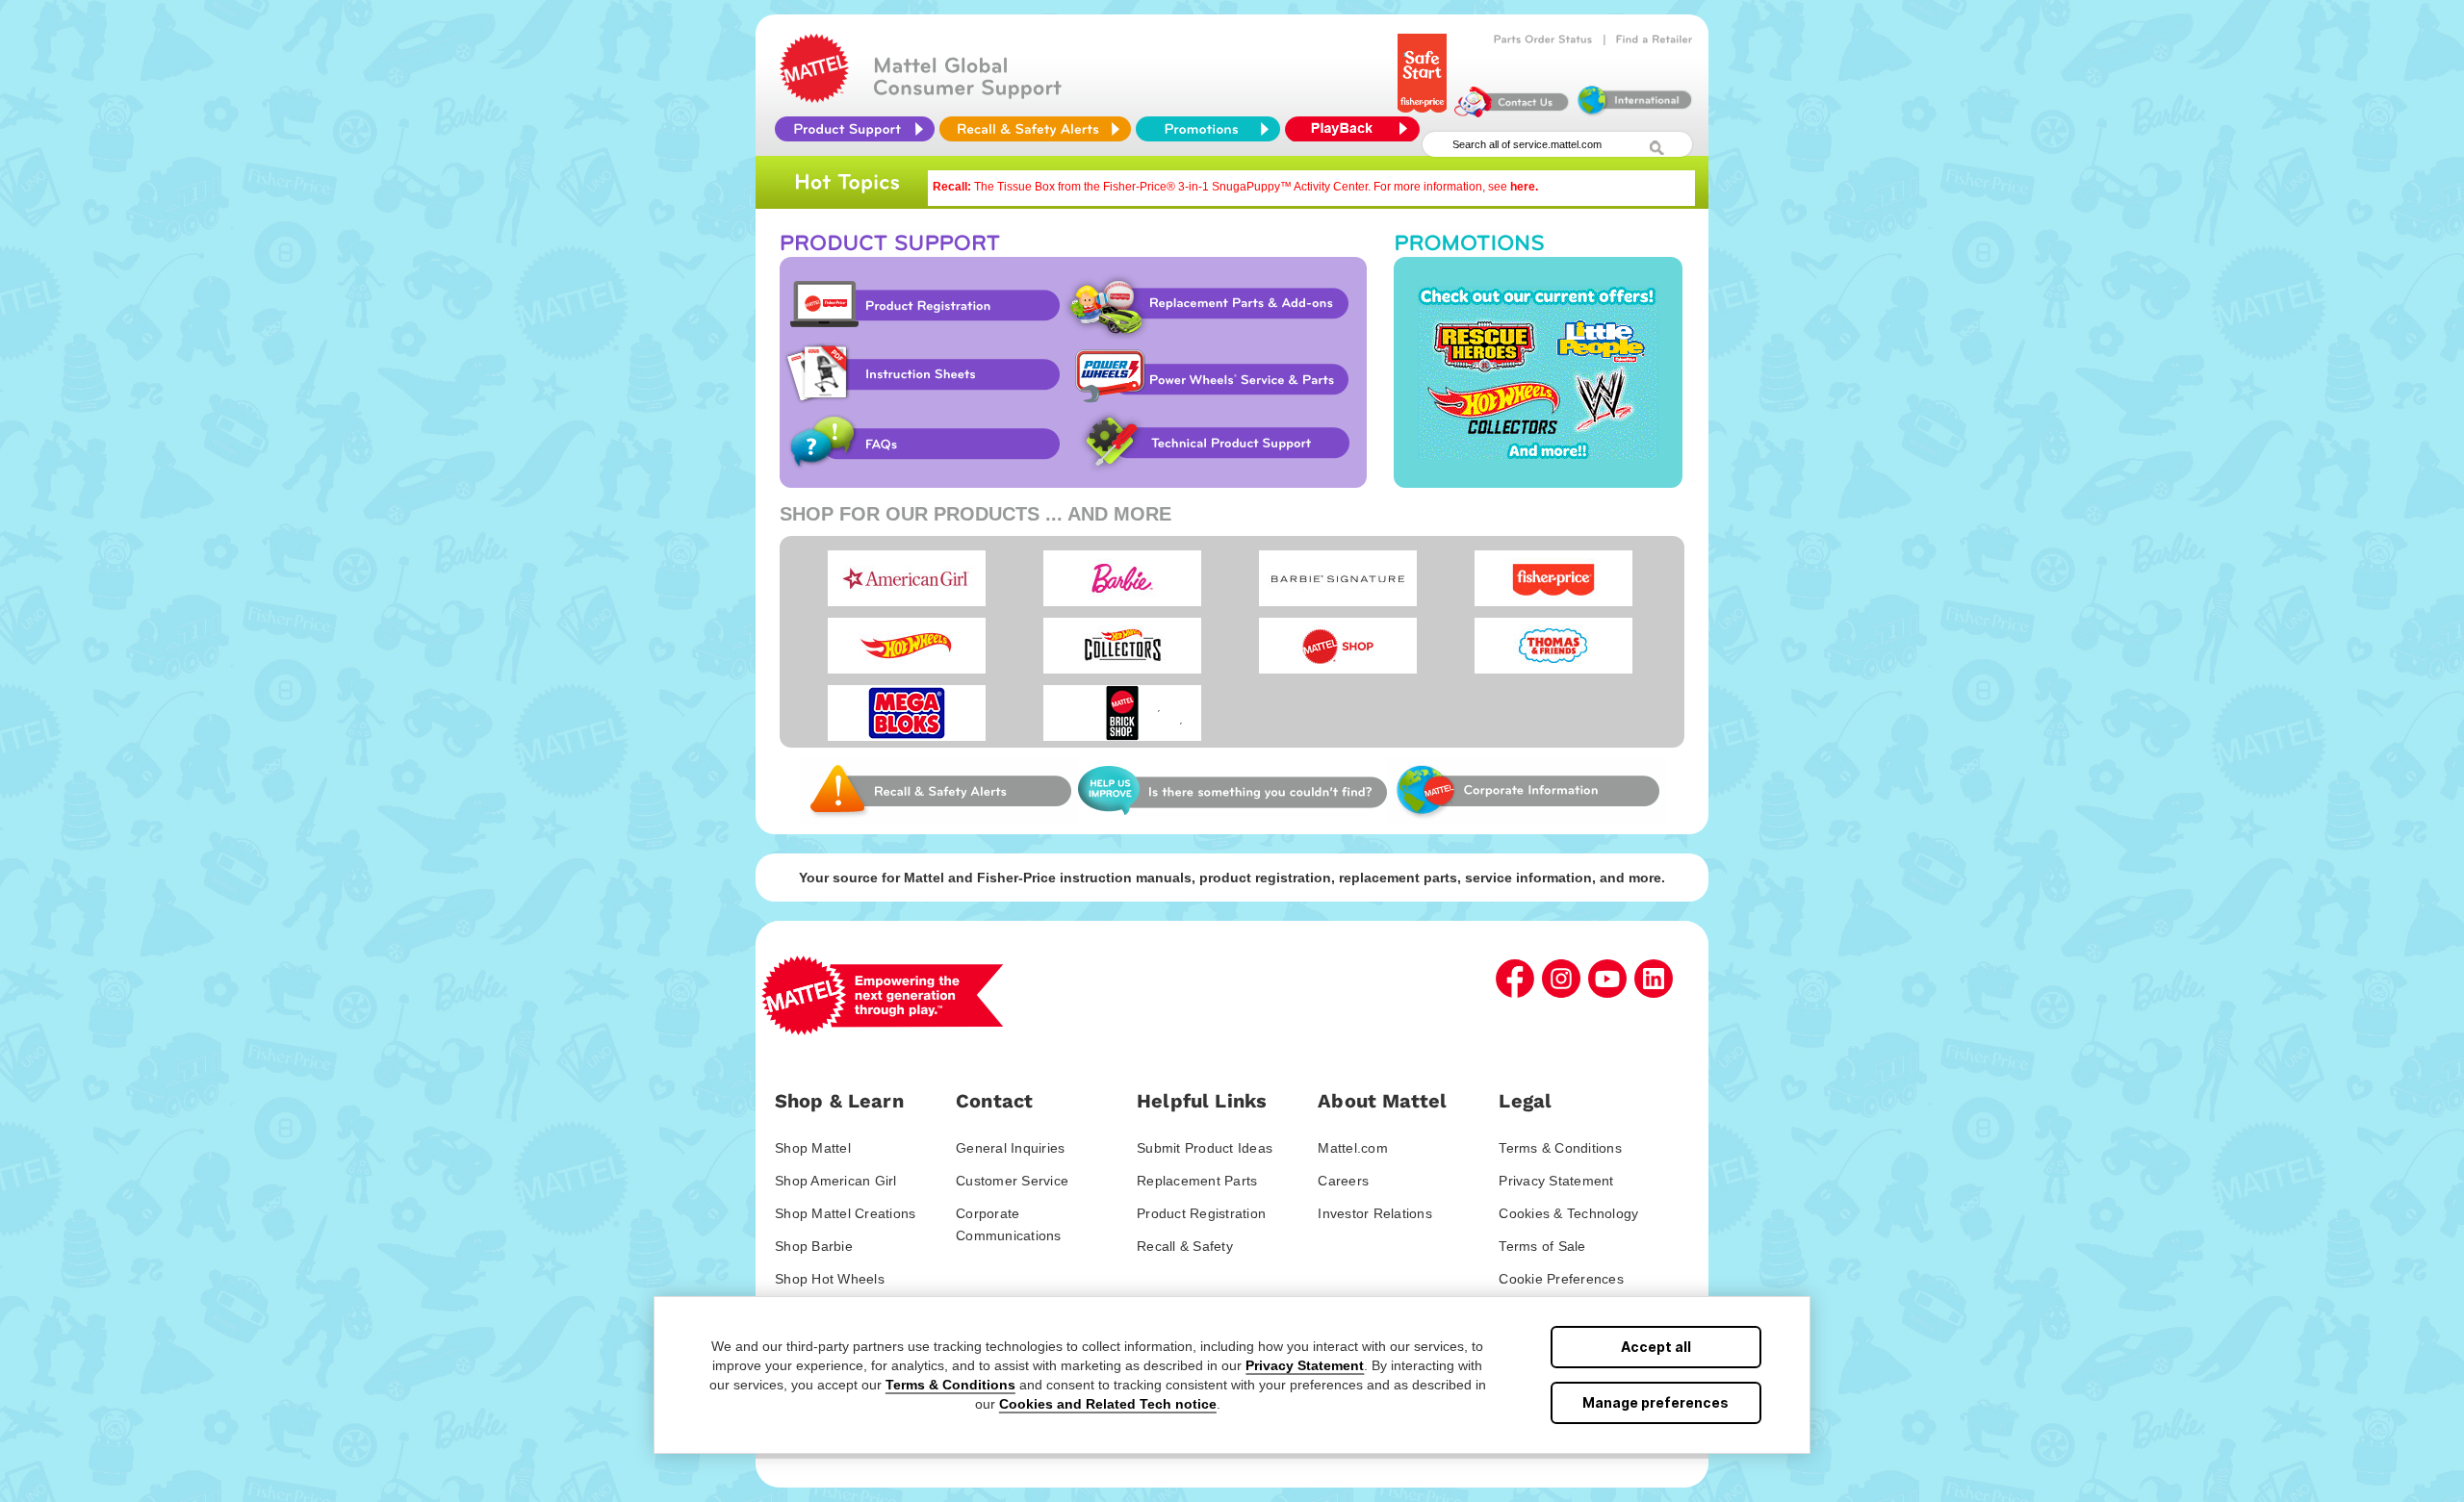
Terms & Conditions (950, 1385)
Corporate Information (1527, 791)
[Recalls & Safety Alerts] (1035, 129)
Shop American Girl (836, 1181)
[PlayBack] (1357, 129)
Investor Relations (1375, 1213)
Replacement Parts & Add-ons (1214, 305)
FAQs (921, 444)
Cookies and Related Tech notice (1108, 1404)
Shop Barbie (814, 1246)
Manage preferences (1655, 1402)
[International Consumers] (1633, 113)
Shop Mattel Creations (845, 1213)
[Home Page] (814, 98)
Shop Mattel (813, 1148)
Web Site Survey (938, 791)
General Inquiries (1010, 1148)
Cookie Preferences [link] (1561, 1279)
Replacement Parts (1197, 1181)
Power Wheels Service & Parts (1211, 374)
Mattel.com (1353, 1148)
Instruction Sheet (921, 374)
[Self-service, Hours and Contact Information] (1512, 113)
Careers (1343, 1181)
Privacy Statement (1305, 1365)
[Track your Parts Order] (1543, 39)
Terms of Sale (1542, 1246)
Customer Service (1012, 1181)
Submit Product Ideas (1205, 1148)
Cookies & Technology (1568, 1213)
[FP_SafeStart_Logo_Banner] (1422, 113)
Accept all (1656, 1347)
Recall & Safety (1185, 1246)
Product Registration (921, 305)
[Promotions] (1208, 129)
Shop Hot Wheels (830, 1279)
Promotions (1538, 372)
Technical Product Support (1219, 444)
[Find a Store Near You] (1655, 39)
